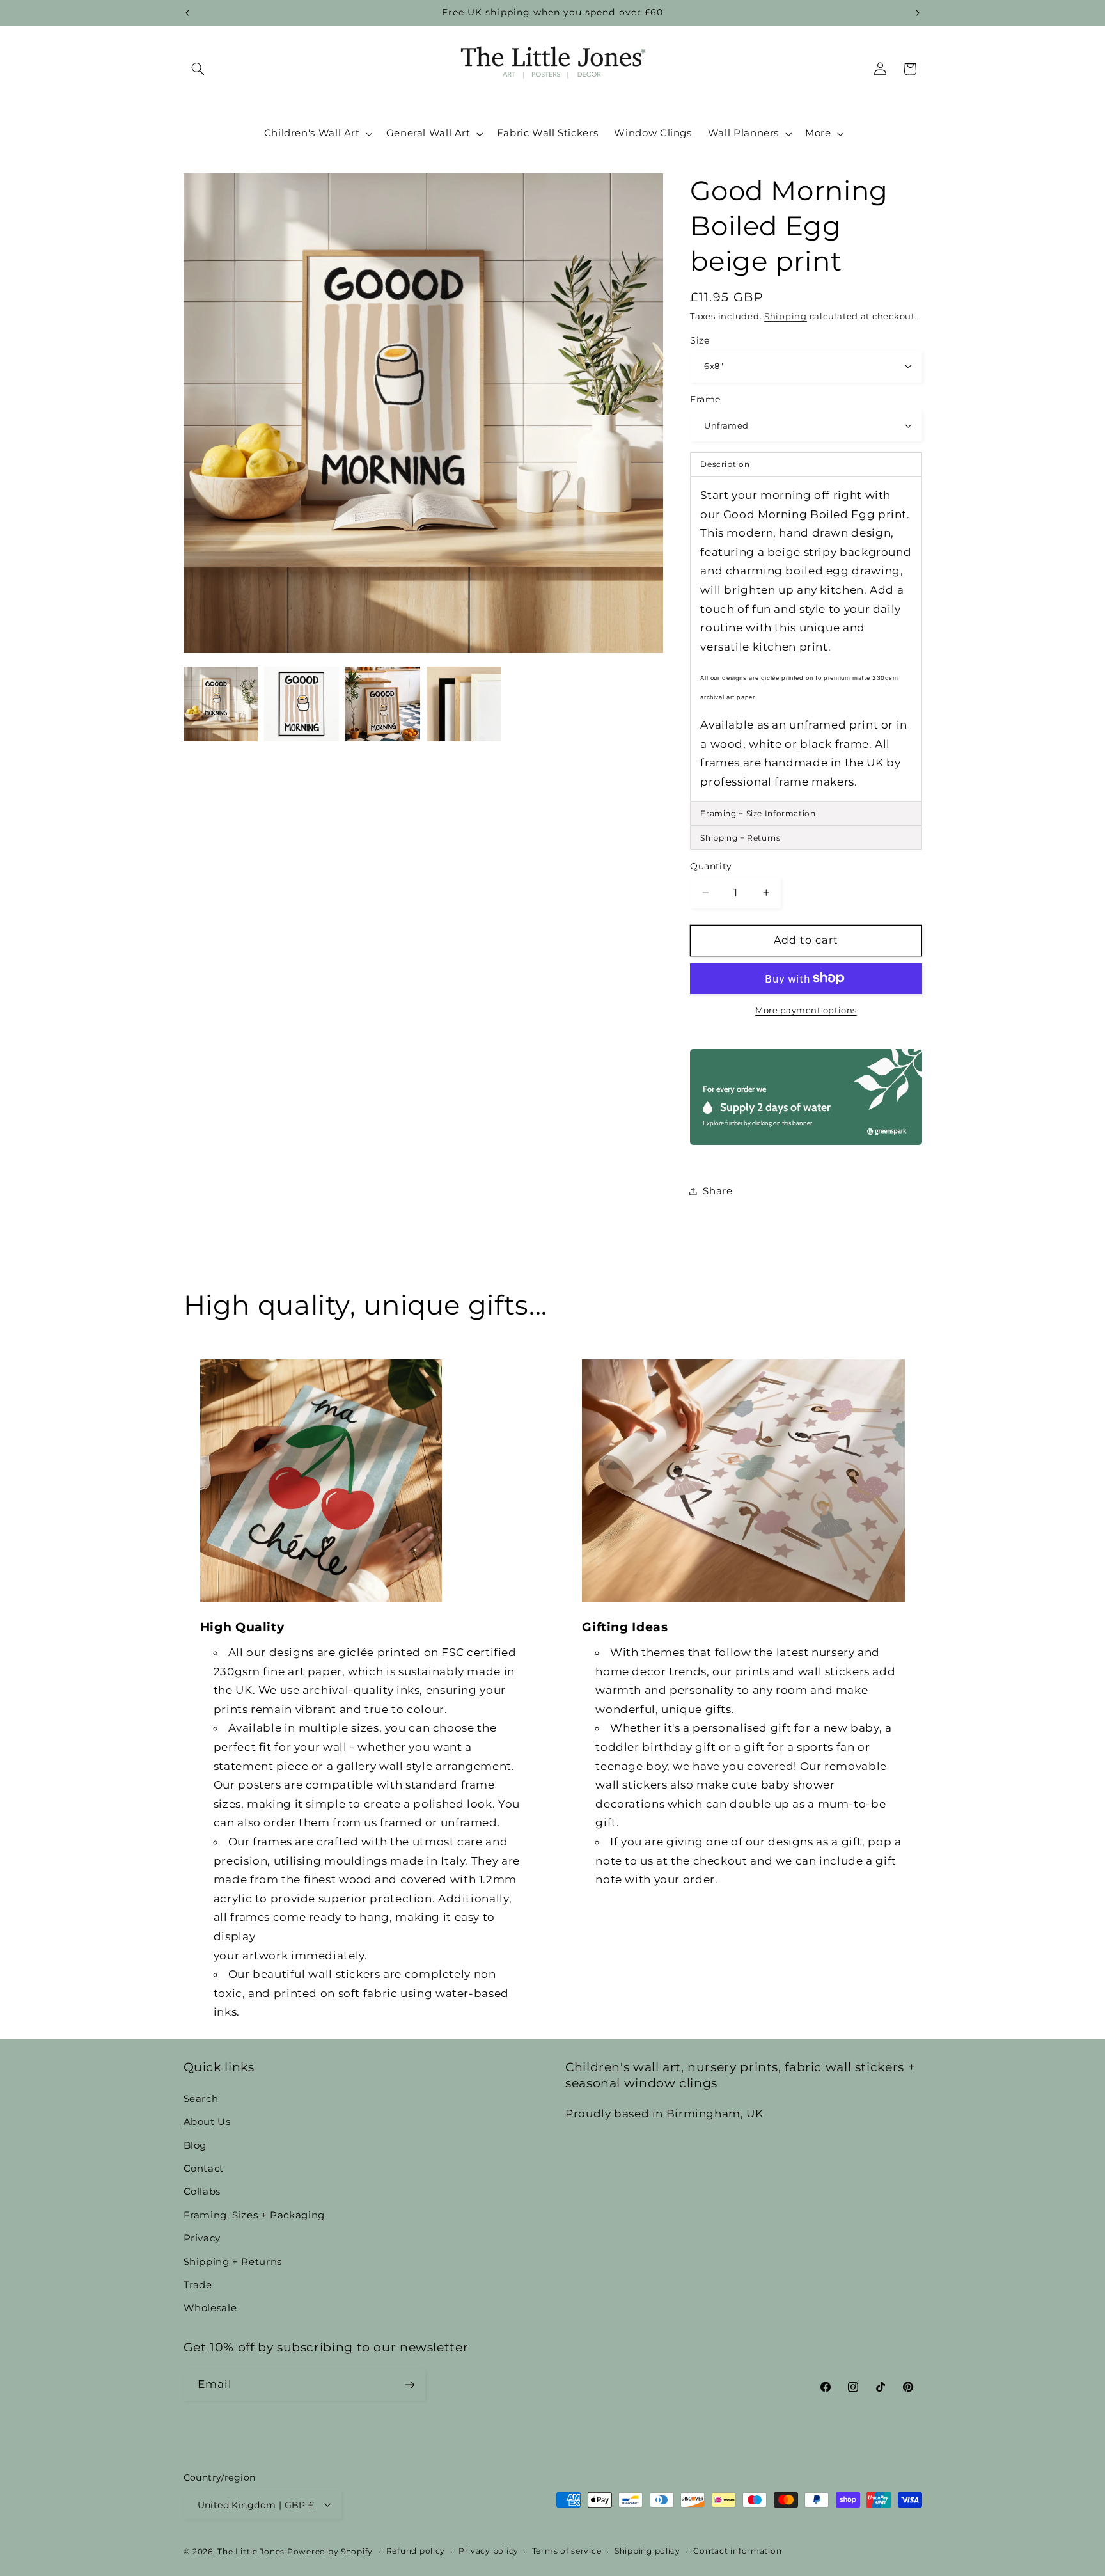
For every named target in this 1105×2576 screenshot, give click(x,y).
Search (201, 2098)
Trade (198, 2284)
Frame (705, 399)
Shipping (786, 316)
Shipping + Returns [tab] (740, 838)
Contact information (737, 2551)
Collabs (202, 2192)
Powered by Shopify (330, 2551)
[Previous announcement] (187, 13)
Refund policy (416, 2551)
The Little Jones (251, 2551)
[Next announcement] (918, 13)
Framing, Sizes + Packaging (254, 2215)
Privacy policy (489, 2551)
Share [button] (717, 1190)
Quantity (711, 865)
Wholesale (210, 2308)
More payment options (806, 1010)
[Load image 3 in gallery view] (382, 704)
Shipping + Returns (233, 2261)
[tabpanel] (806, 638)
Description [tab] (725, 463)
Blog (195, 2145)
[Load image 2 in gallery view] (301, 704)
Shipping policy (647, 2551)
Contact (204, 2168)
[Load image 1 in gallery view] (221, 704)
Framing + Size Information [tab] (758, 813)
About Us (207, 2122)
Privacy (202, 2238)
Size (700, 340)
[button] (198, 69)
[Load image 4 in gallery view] (464, 704)
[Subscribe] (409, 2385)
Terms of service (567, 2551)
